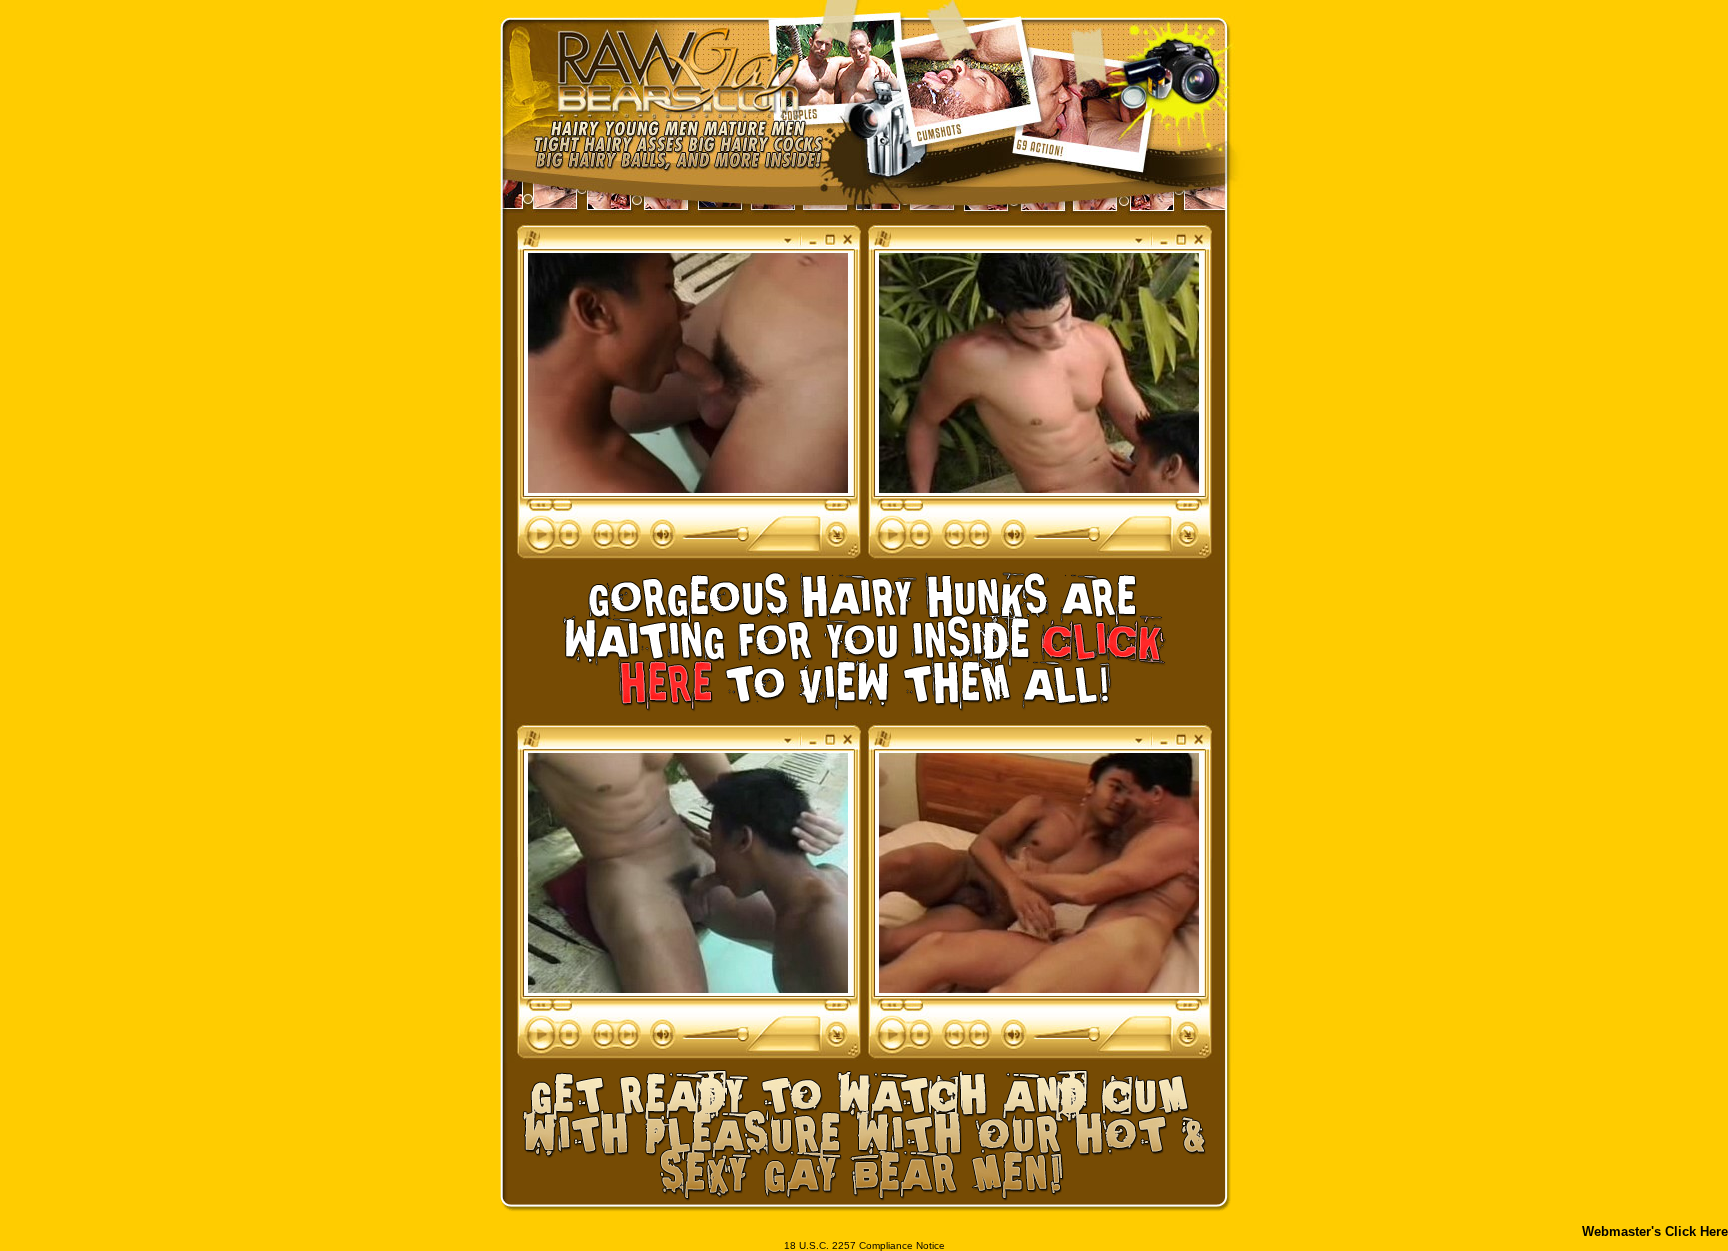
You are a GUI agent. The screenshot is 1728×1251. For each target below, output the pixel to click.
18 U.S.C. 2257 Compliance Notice (864, 1245)
